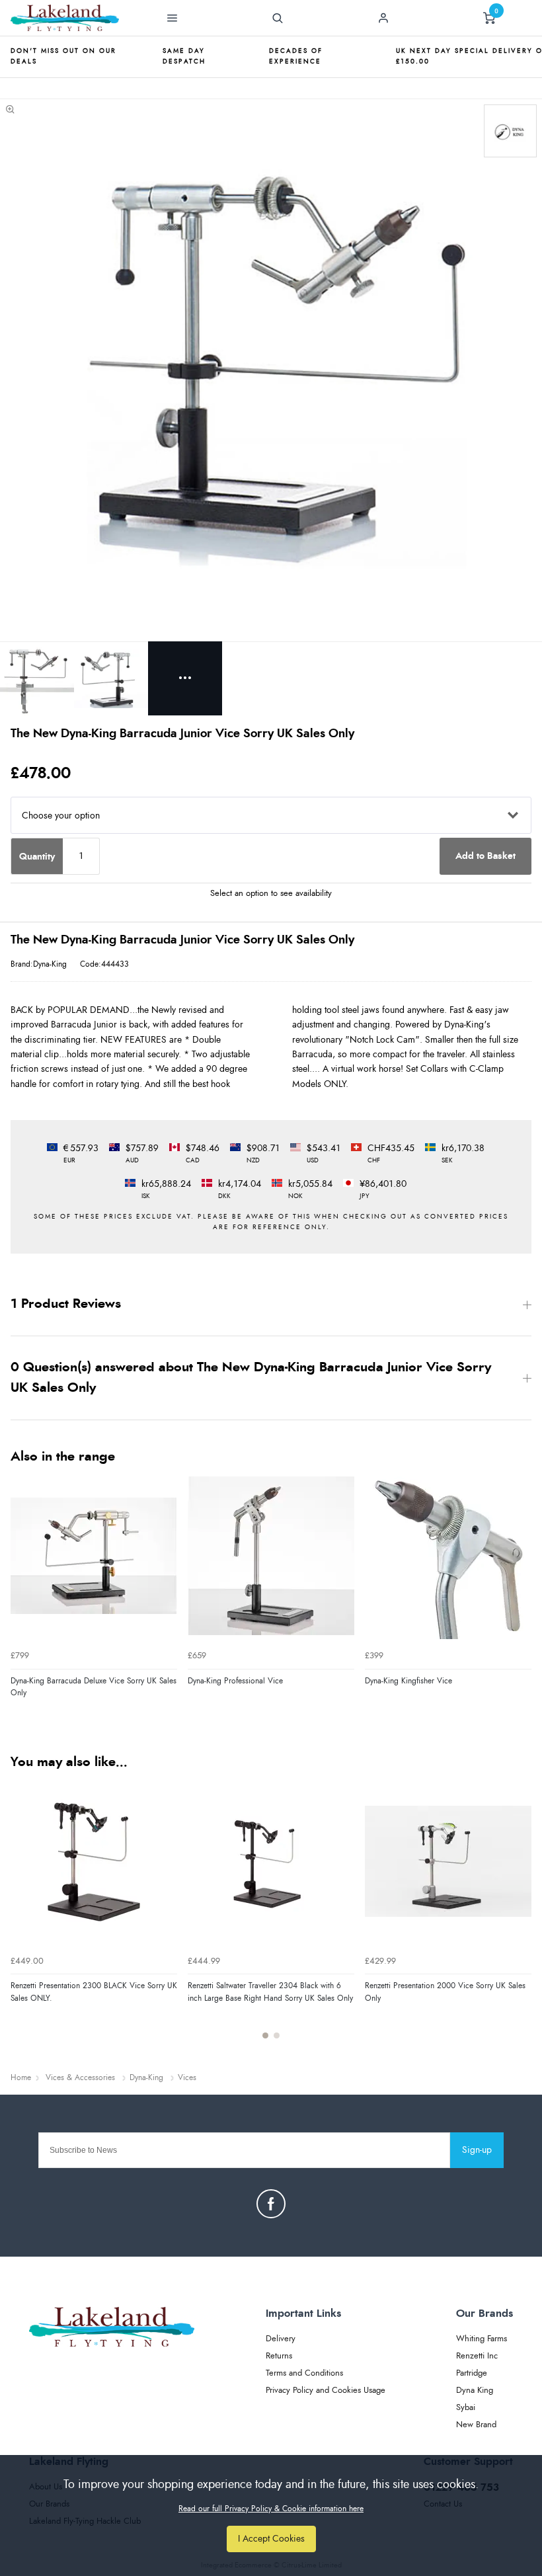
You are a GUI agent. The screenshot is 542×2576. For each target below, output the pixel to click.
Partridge (472, 2373)
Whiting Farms (482, 2339)
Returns (279, 2356)
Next (520, 1915)
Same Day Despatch (184, 56)
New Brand (476, 2425)
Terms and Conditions (304, 2373)
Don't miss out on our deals (63, 56)
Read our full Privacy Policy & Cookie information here (271, 2509)
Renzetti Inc (477, 2356)
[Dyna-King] (510, 131)
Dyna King (475, 2391)
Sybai (466, 2408)
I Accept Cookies (271, 2539)
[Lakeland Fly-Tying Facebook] (271, 2204)
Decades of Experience (296, 56)
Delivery (281, 2339)
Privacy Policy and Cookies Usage (326, 2391)
